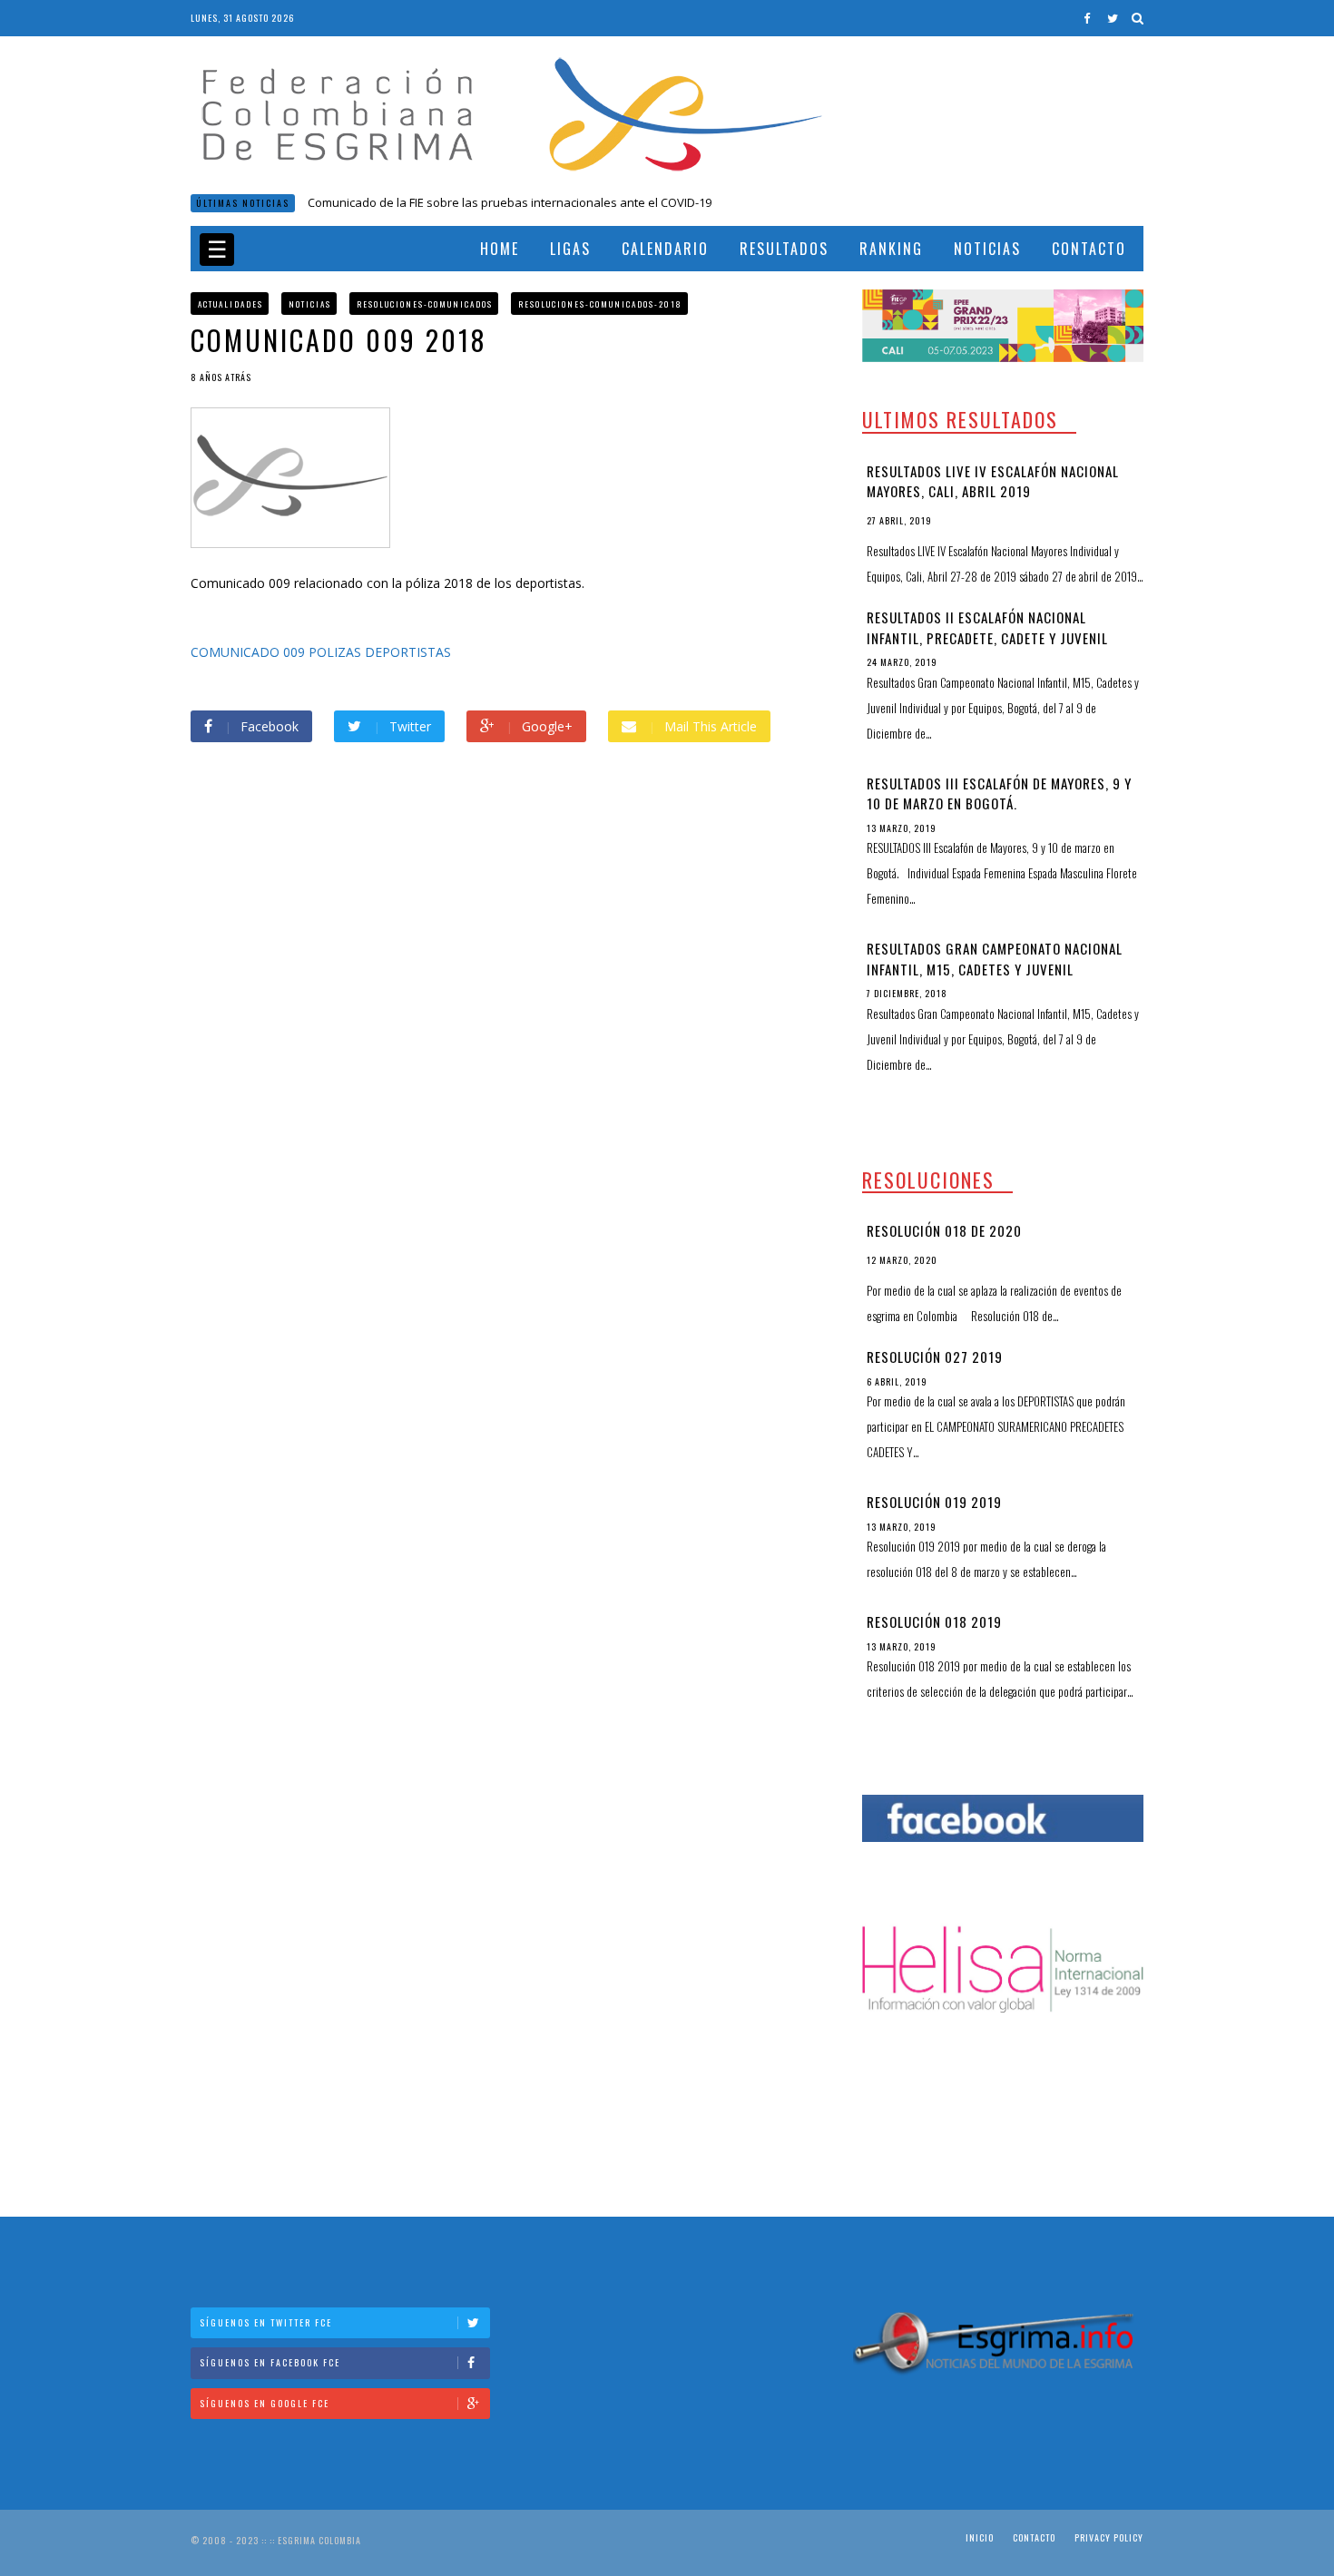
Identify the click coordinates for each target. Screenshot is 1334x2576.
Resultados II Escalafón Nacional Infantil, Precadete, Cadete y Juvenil (987, 627)
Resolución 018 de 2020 (372, 202)
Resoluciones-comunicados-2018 (600, 304)
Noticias (987, 249)
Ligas (570, 249)
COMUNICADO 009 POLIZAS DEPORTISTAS (321, 652)
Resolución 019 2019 (934, 1502)
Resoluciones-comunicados (425, 304)
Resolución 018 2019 (934, 1621)
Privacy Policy (1109, 2537)
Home (500, 249)
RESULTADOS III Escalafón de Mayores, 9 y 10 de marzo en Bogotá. (999, 793)
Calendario (665, 249)
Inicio (980, 2537)
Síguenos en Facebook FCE (270, 2362)
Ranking (891, 249)
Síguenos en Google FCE (265, 2403)
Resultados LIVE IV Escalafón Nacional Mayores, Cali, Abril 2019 (993, 481)
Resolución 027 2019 (935, 1357)
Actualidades (231, 304)
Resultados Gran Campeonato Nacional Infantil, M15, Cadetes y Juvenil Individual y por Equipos (995, 969)
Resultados (784, 249)
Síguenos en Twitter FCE (266, 2322)
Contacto (1089, 249)
